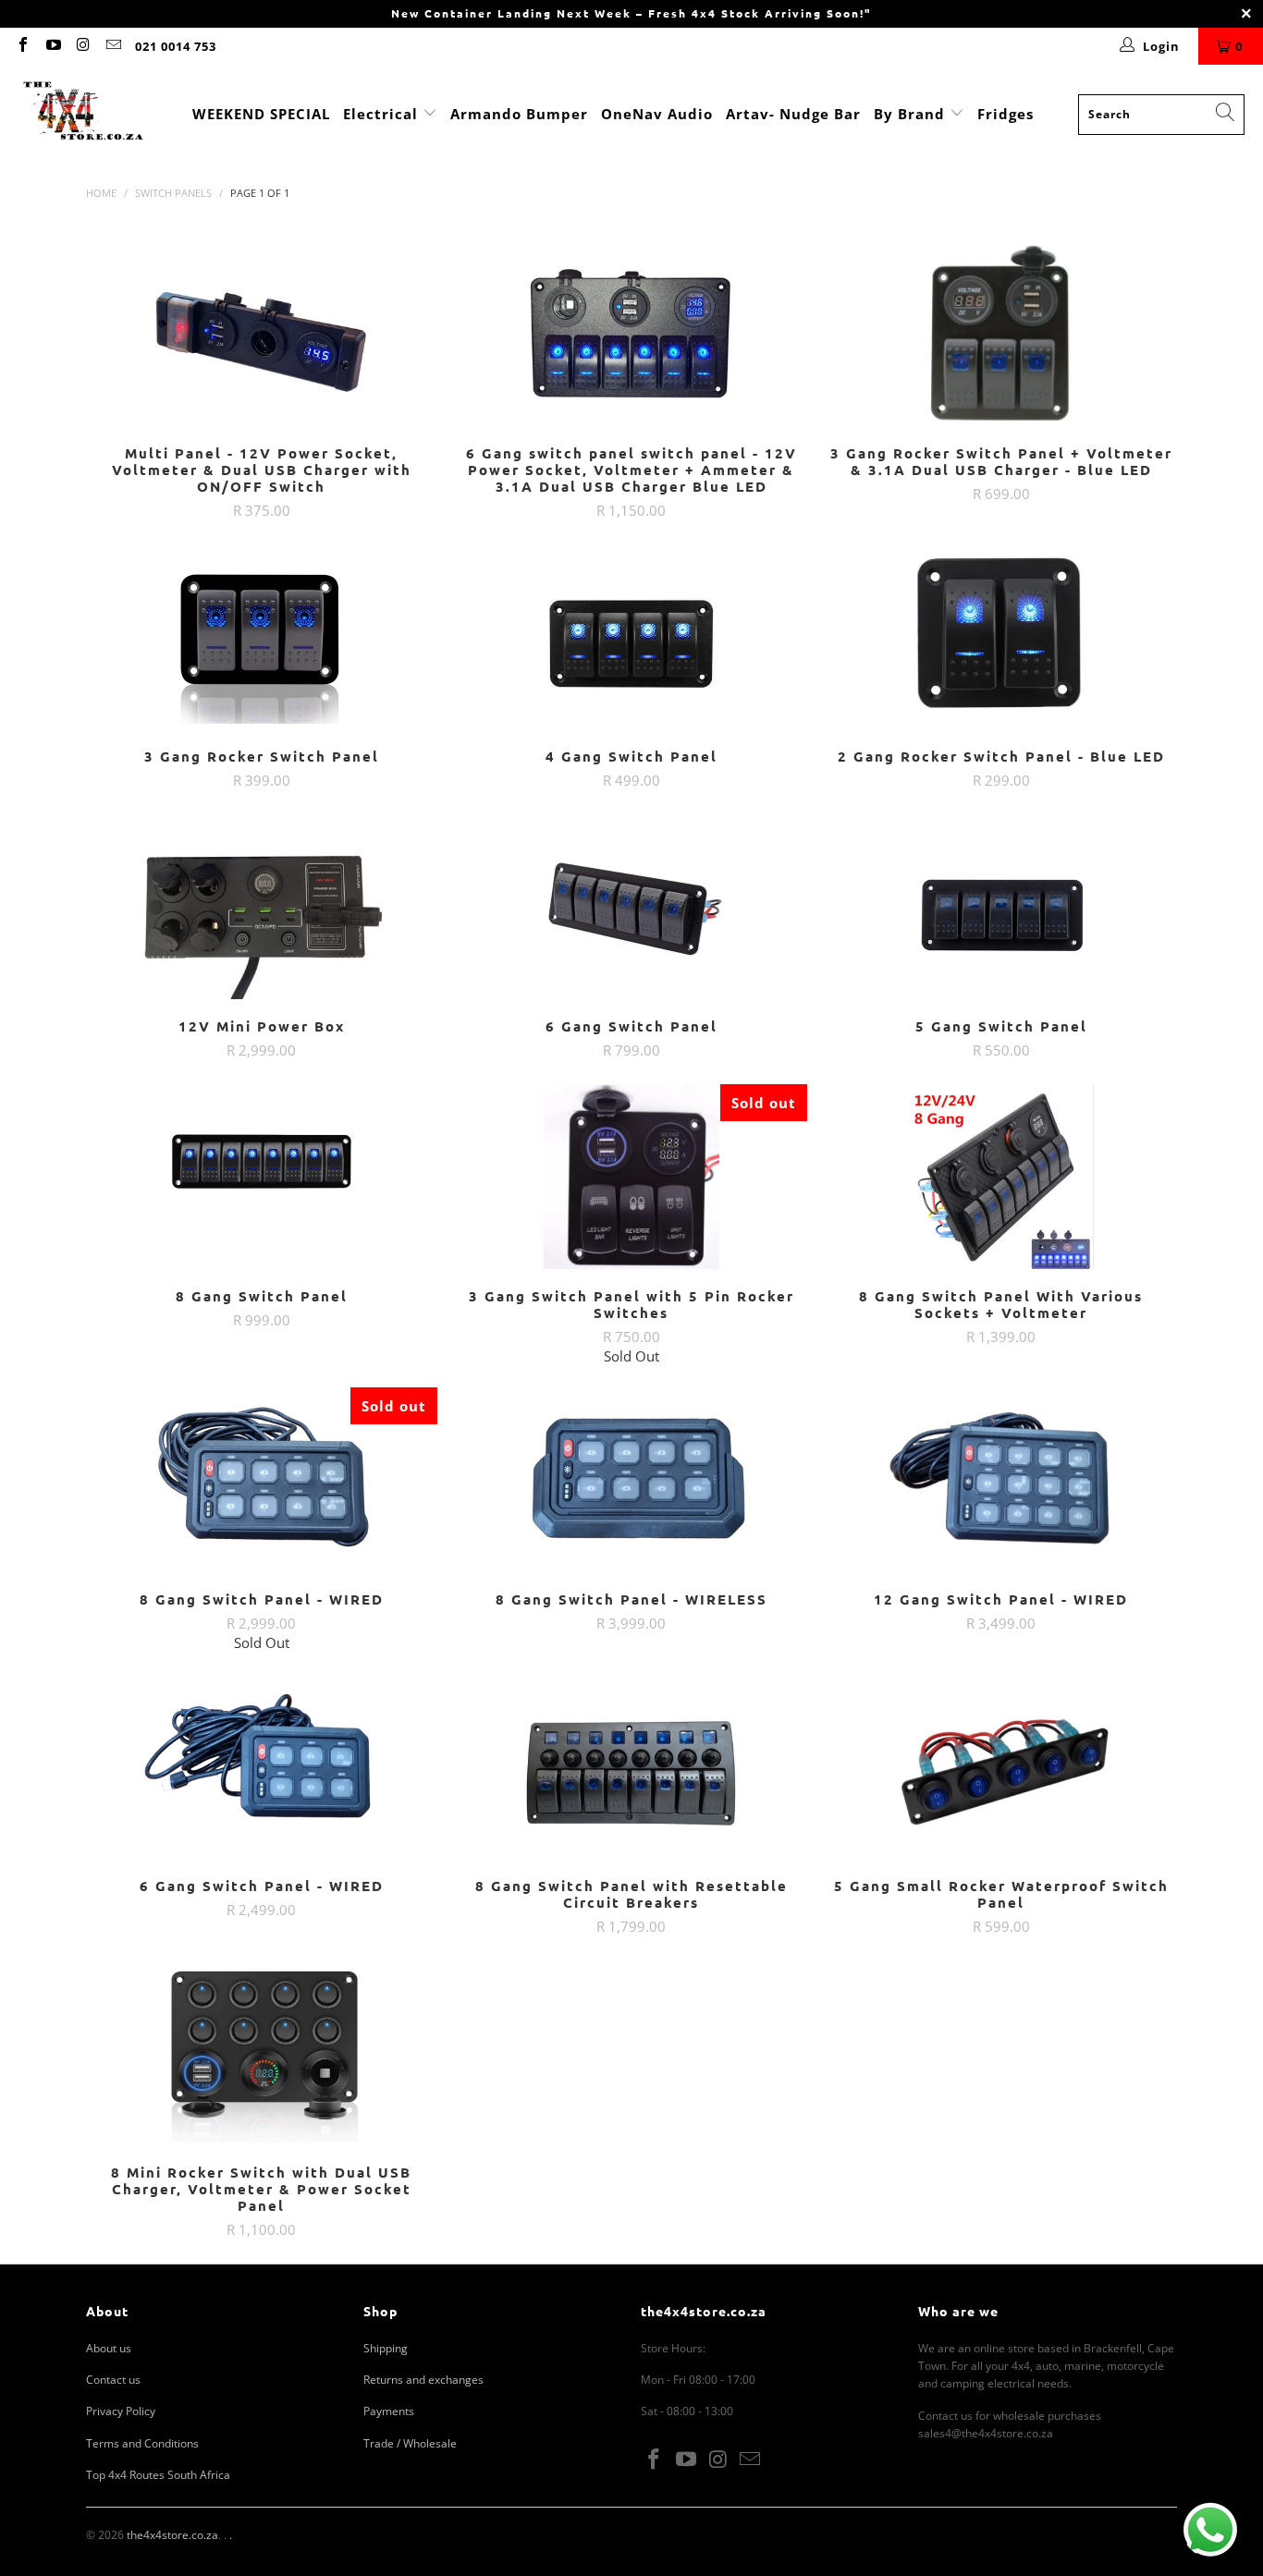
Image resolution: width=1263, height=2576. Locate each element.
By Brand (912, 114)
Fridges (1005, 114)
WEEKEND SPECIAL (261, 114)
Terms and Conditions (142, 2443)
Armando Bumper (519, 114)
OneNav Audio (657, 114)
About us (109, 2348)
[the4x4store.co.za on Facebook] (22, 46)
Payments (389, 2411)
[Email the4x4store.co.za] (112, 46)
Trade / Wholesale (410, 2443)
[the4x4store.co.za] (83, 114)
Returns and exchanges (423, 2380)
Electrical (380, 114)
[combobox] (1161, 115)
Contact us (113, 2380)
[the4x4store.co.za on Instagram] (82, 46)
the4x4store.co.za (172, 2535)
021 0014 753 (176, 46)
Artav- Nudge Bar (793, 114)
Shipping (386, 2348)
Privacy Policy (121, 2411)
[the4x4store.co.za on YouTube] (52, 46)
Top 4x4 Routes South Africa (158, 2475)
